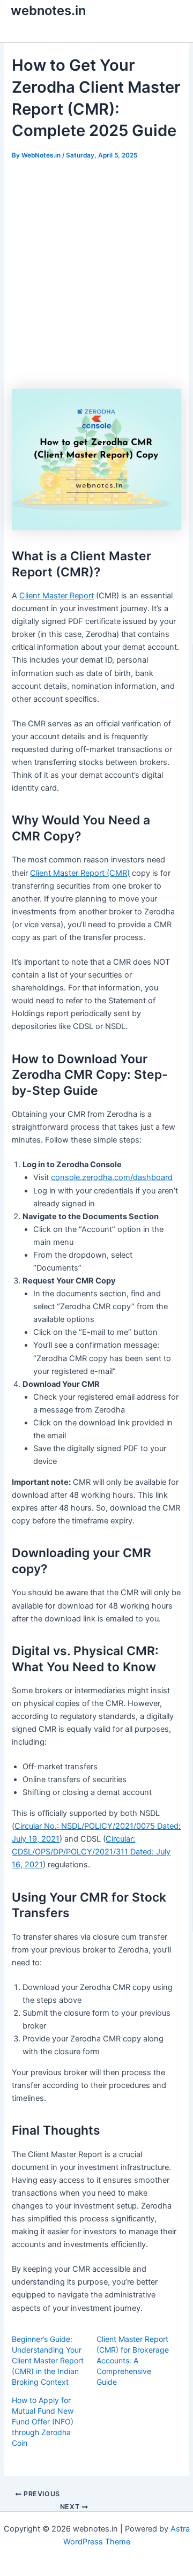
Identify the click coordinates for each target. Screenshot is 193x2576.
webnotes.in (48, 10)
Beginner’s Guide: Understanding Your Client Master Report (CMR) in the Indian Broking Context (48, 2360)
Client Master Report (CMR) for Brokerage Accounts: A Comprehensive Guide (133, 2360)
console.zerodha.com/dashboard (112, 1177)
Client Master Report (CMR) (80, 873)
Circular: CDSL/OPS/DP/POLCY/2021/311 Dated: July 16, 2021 (91, 1852)
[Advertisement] (96, 275)
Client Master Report (57, 596)
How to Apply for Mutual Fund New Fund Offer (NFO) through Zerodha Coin (43, 2421)
